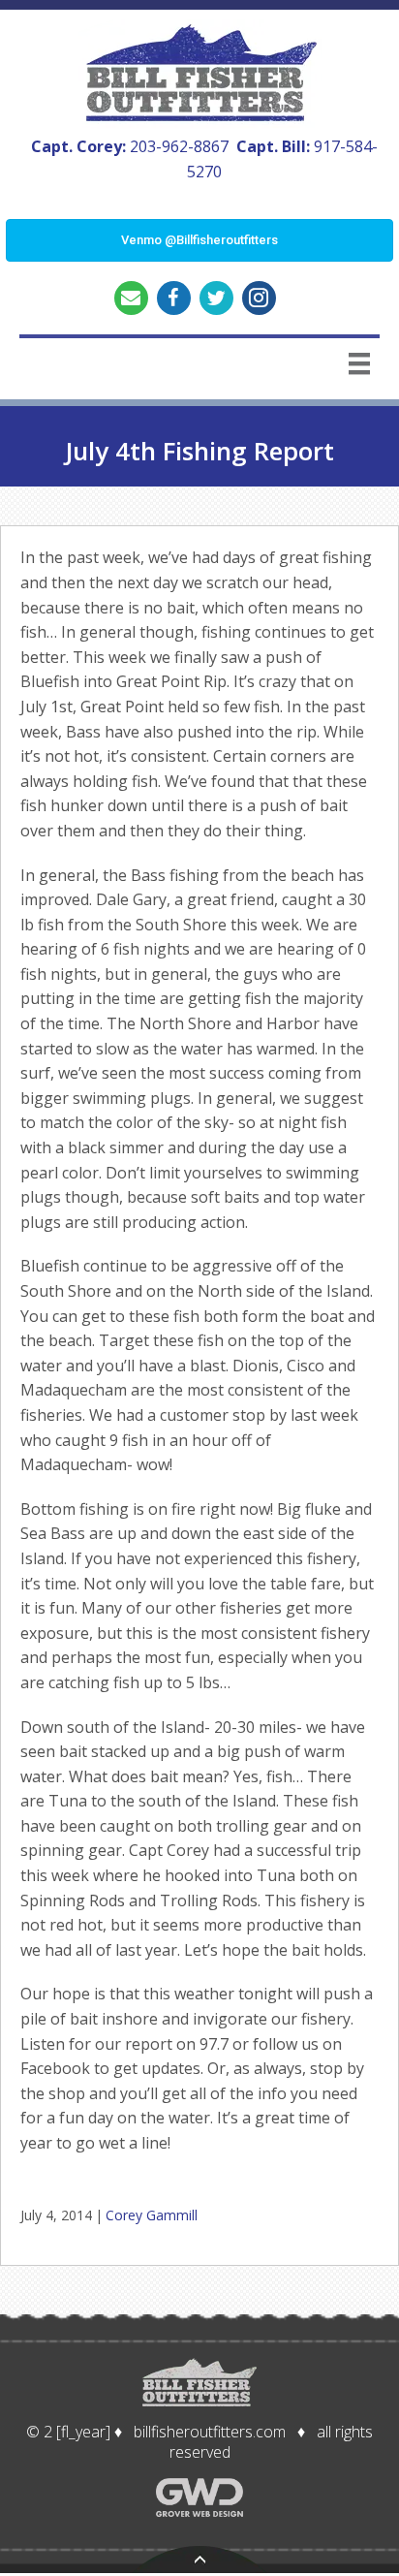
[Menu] (359, 363)
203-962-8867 (179, 146)
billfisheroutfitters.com (210, 2432)
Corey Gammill (152, 2215)
